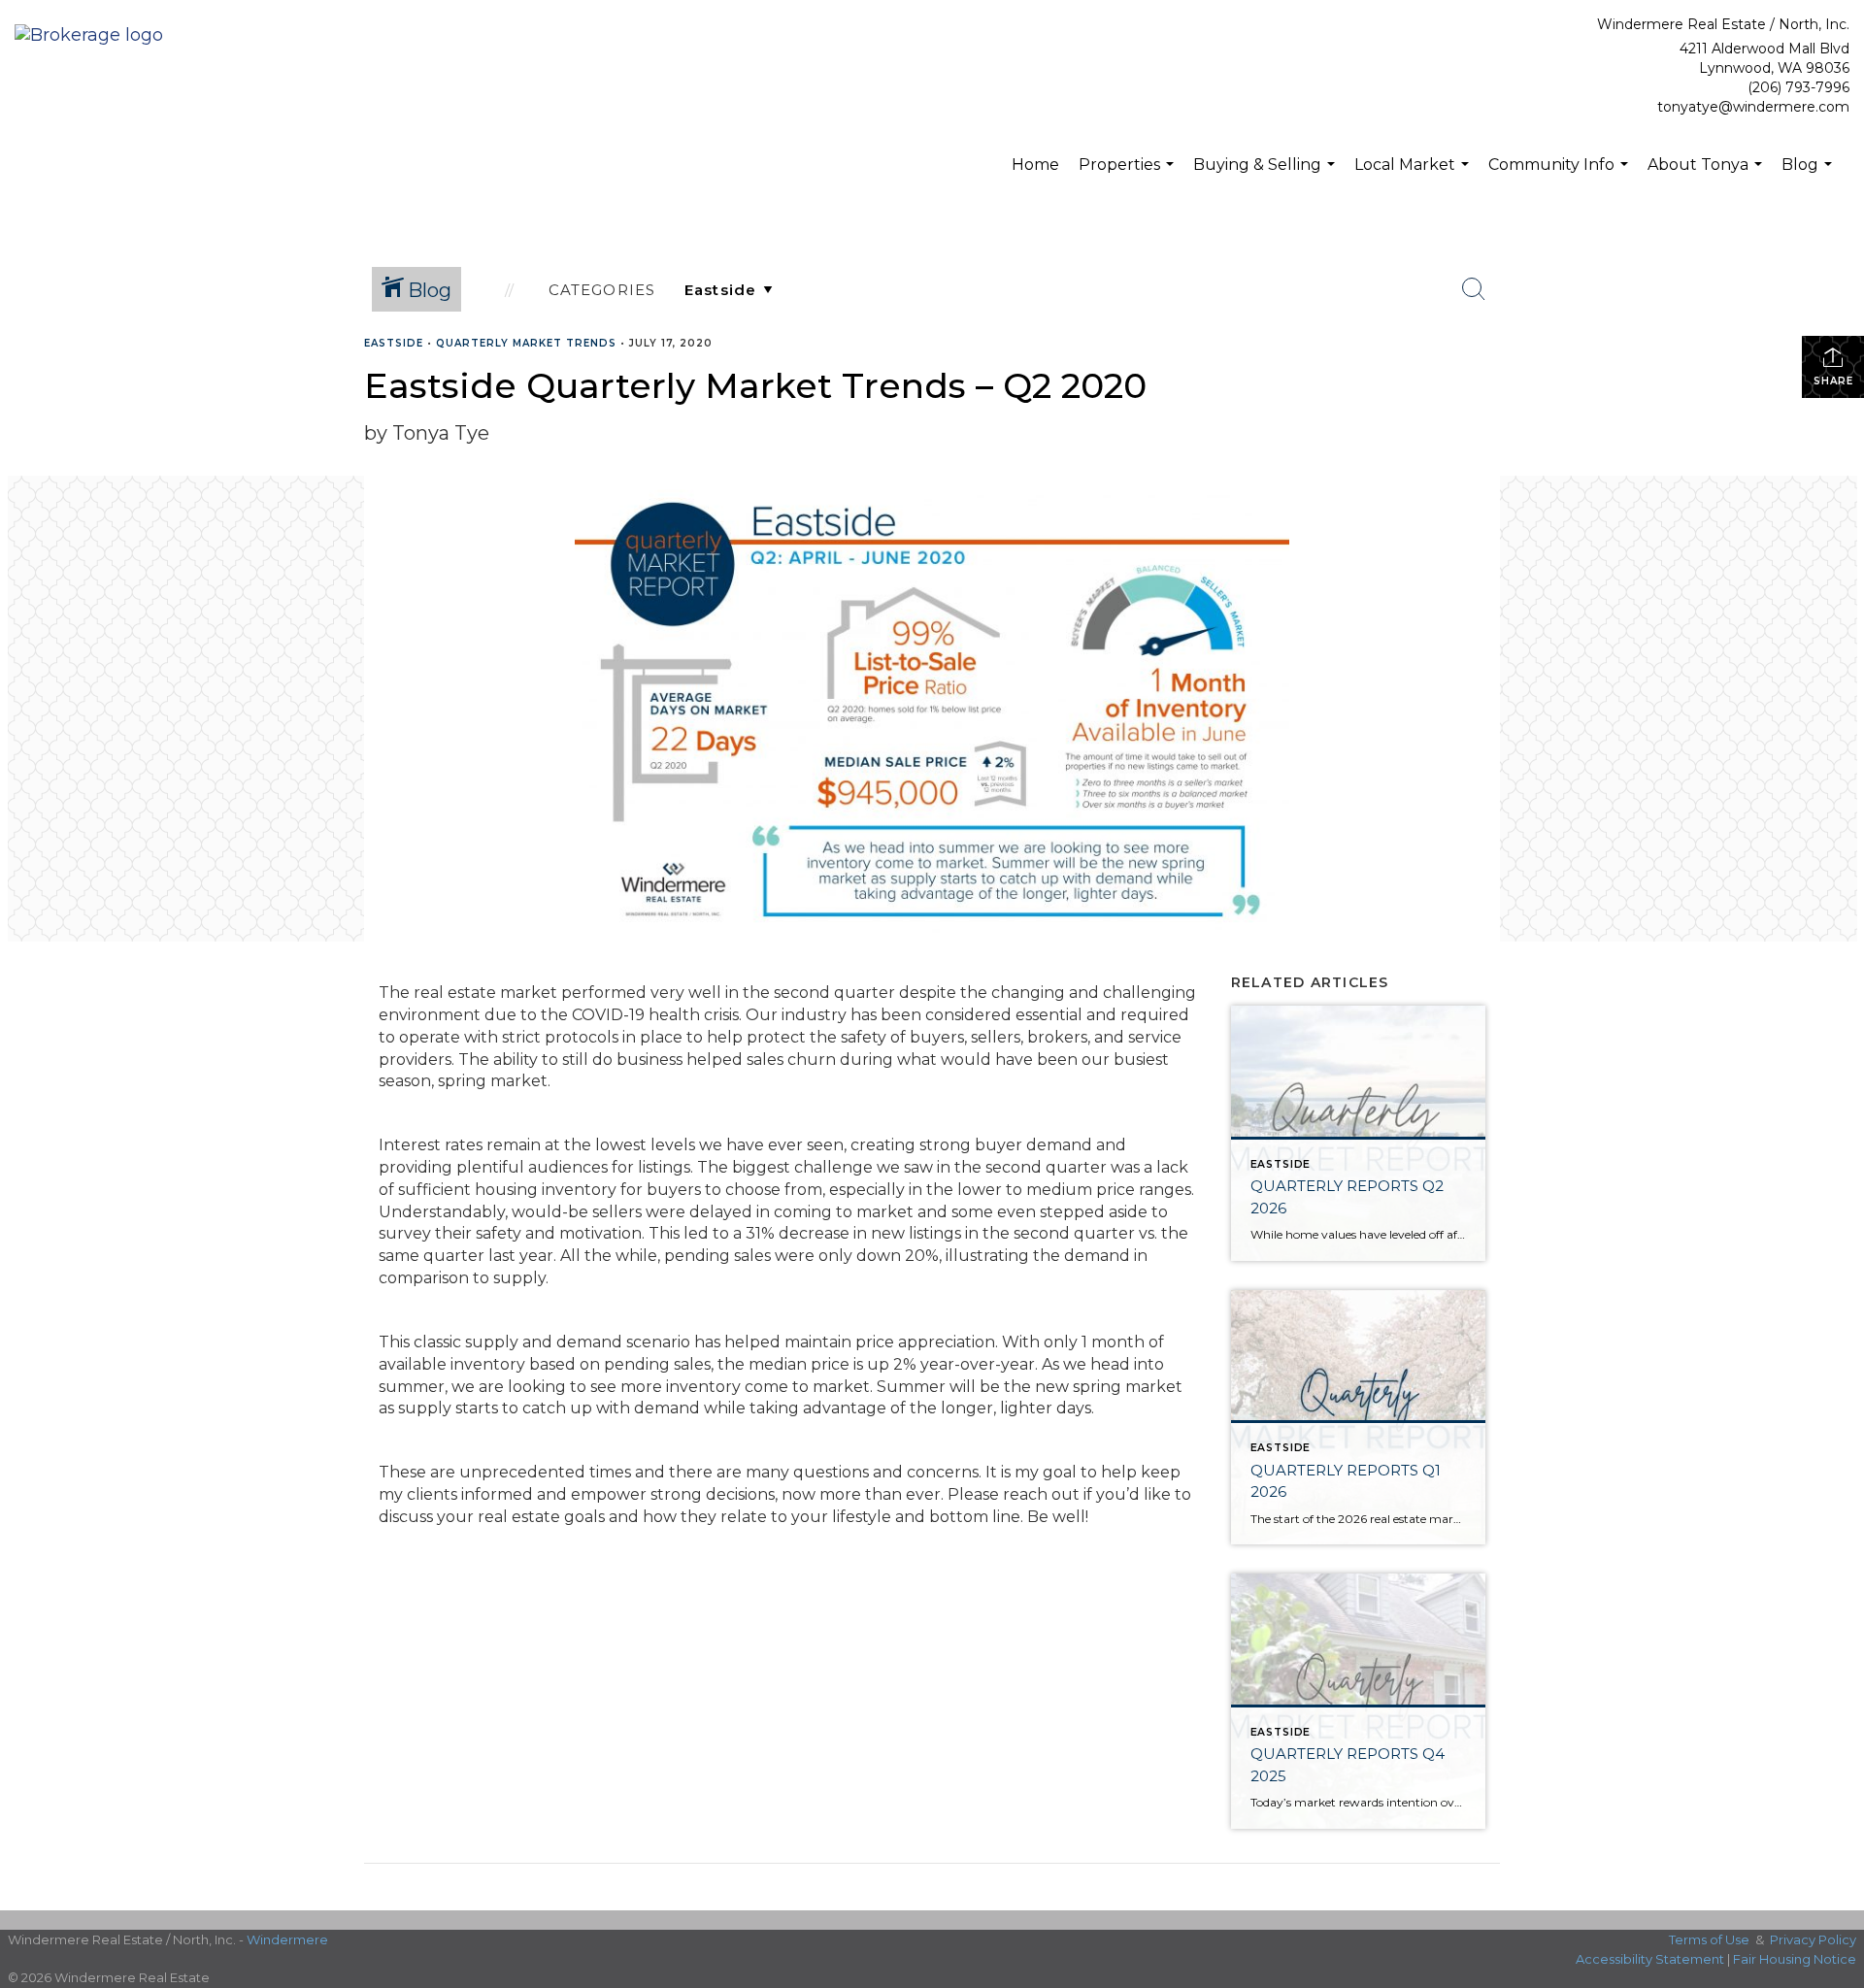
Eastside (394, 343)
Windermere (287, 1939)
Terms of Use (1709, 1939)
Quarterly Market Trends (526, 343)
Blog (1809, 175)
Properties (1129, 175)
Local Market (1414, 175)
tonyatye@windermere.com (1753, 107)
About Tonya (1707, 175)
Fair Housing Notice (1795, 1959)
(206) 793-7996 (1798, 87)
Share (1833, 381)
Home (1035, 165)
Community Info (1561, 175)
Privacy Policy (1813, 1939)
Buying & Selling (1266, 175)
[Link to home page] (94, 36)
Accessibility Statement (1650, 1959)
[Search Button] (1474, 289)
